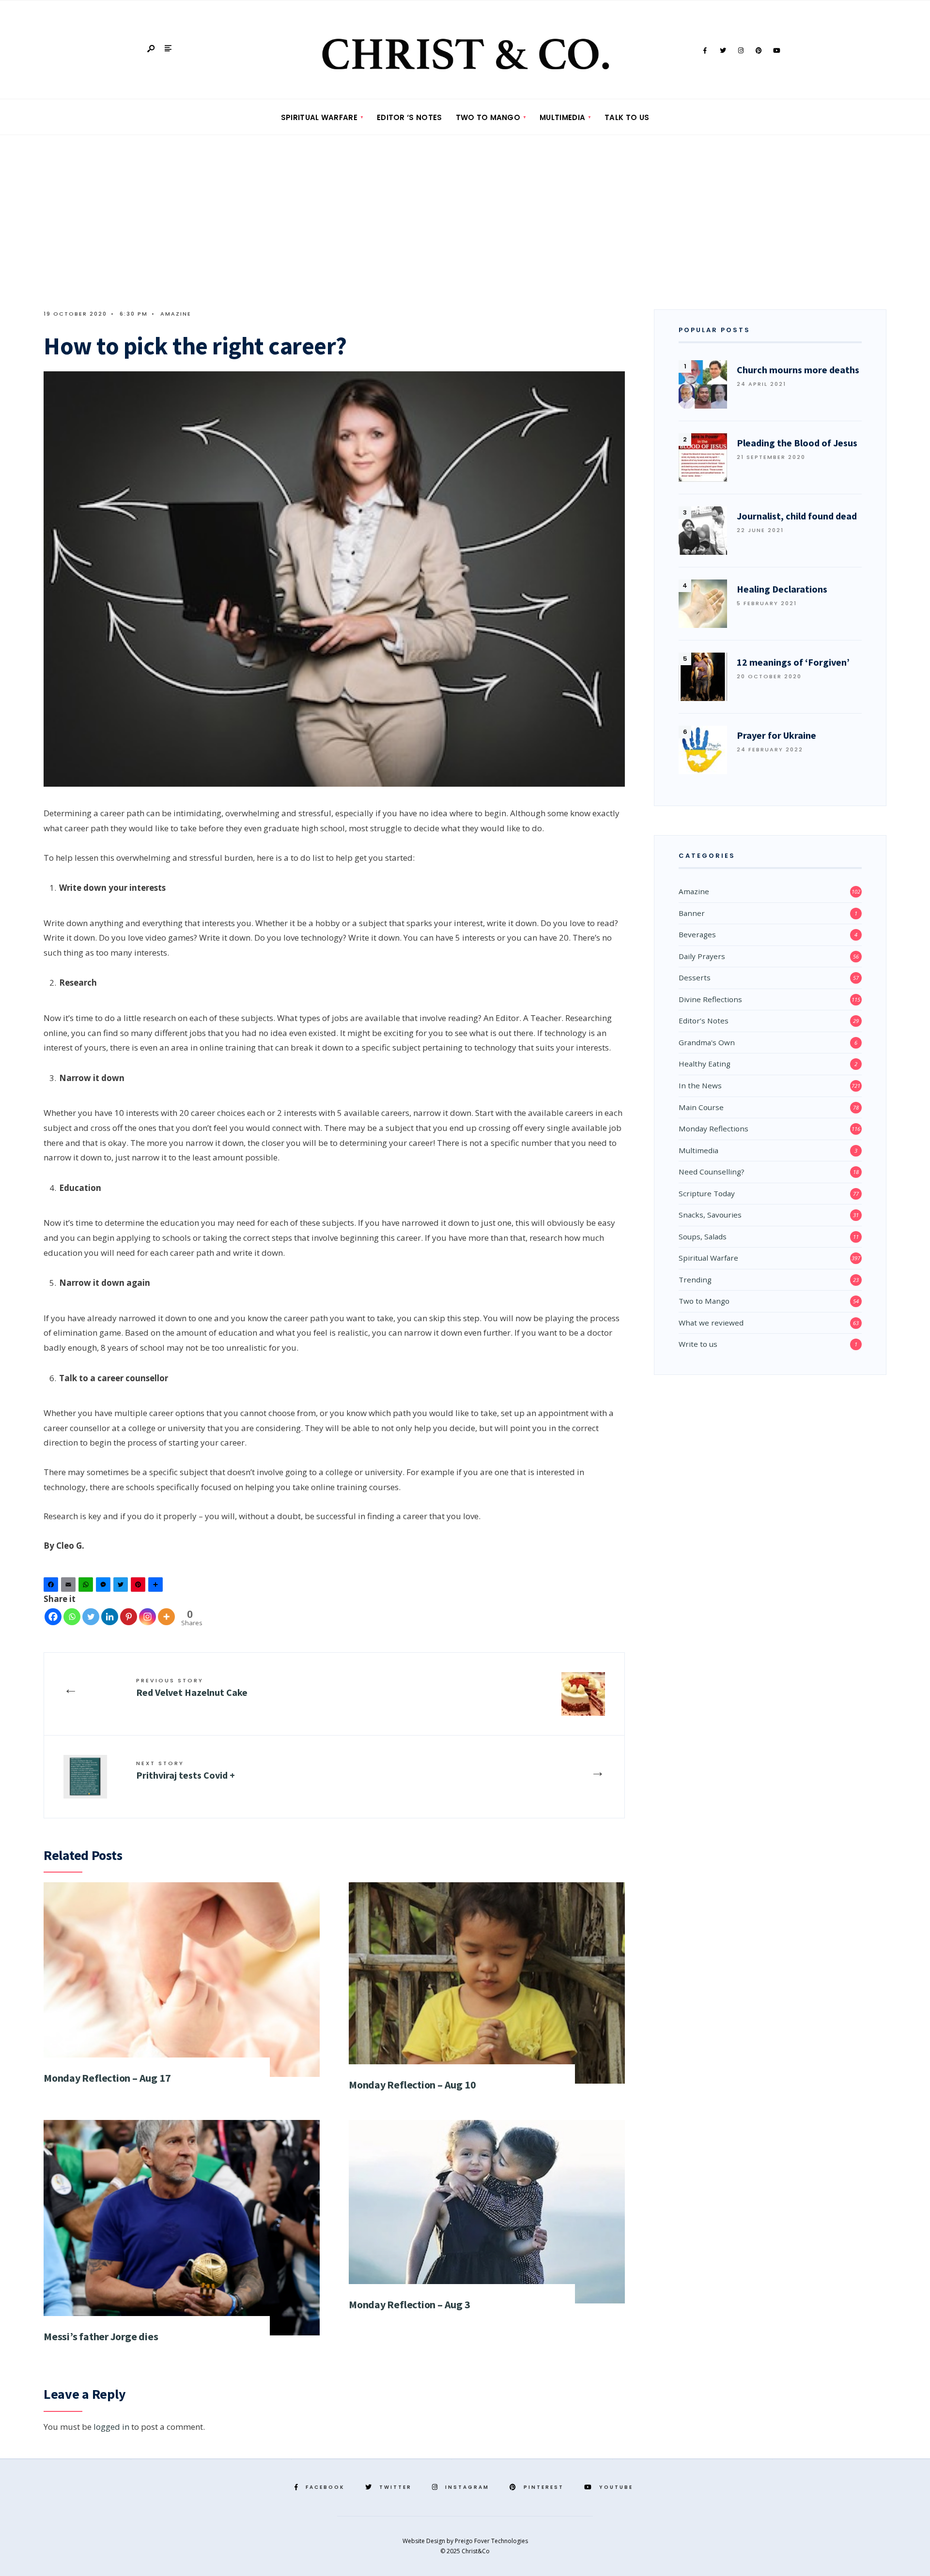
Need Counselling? (712, 1172)
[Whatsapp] (72, 1617)
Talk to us (627, 117)
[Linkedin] (110, 1617)
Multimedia (562, 117)
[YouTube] (776, 51)
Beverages (697, 934)
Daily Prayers (702, 956)
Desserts (695, 977)
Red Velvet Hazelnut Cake (192, 1687)
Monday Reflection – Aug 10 (412, 2085)
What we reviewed (711, 1323)
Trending (695, 1280)
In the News (700, 1085)
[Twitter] (723, 51)
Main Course (701, 1107)
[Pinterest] (759, 51)
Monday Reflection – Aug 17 (107, 2078)
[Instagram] (741, 51)
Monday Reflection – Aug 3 (410, 2304)
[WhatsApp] (87, 1587)
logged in (111, 2427)
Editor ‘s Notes (410, 117)
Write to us (698, 1344)
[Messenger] (105, 1587)
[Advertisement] (465, 208)
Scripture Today (707, 1193)
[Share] (157, 1587)
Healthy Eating (705, 1064)
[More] (166, 1617)
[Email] (70, 1587)
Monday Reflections (713, 1128)
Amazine (176, 314)
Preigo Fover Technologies (491, 2541)
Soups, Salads (703, 1236)
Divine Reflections (710, 999)
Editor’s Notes (704, 1021)
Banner (692, 913)
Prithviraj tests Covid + (186, 1770)
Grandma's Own (707, 1042)
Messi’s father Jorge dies (101, 2336)
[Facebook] (705, 51)
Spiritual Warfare (319, 117)
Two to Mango (488, 117)
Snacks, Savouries (710, 1215)
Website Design (425, 2541)
